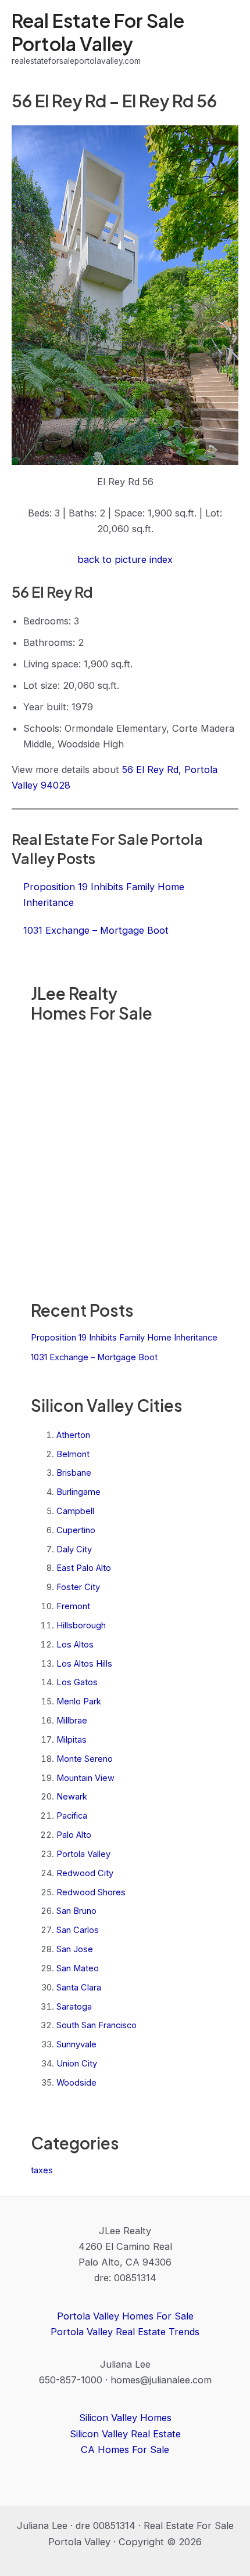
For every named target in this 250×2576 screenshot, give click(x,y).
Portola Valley (83, 1854)
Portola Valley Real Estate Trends (125, 2332)
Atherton (73, 1435)
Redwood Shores (91, 1892)
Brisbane (74, 1473)
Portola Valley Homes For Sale (125, 2316)
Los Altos (75, 1645)
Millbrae (72, 1721)
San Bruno (76, 1911)
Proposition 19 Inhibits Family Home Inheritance (124, 1338)
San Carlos (78, 1930)
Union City (77, 2064)
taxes (42, 2170)
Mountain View (85, 1778)
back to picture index (125, 559)
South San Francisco (97, 2025)
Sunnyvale (76, 2044)
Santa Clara (79, 1988)
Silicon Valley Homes (125, 2418)
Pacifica (72, 1816)
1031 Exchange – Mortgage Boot (94, 1357)
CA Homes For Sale (125, 2449)
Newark (72, 1797)
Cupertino (76, 1530)
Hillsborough (81, 1625)
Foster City (78, 1587)
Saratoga (74, 2007)
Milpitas (72, 1740)
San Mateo (78, 1968)
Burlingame (78, 1492)
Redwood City (85, 1873)
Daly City (74, 1549)
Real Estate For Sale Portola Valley (98, 32)
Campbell (75, 1511)
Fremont (73, 1606)
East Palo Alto (84, 1568)
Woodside (76, 2083)
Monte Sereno (85, 1759)
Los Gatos (77, 1682)
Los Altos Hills (84, 1664)
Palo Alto (74, 1835)
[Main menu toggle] (225, 39)
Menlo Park (79, 1701)
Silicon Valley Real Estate (125, 2434)
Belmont (73, 1454)
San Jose (75, 1949)
